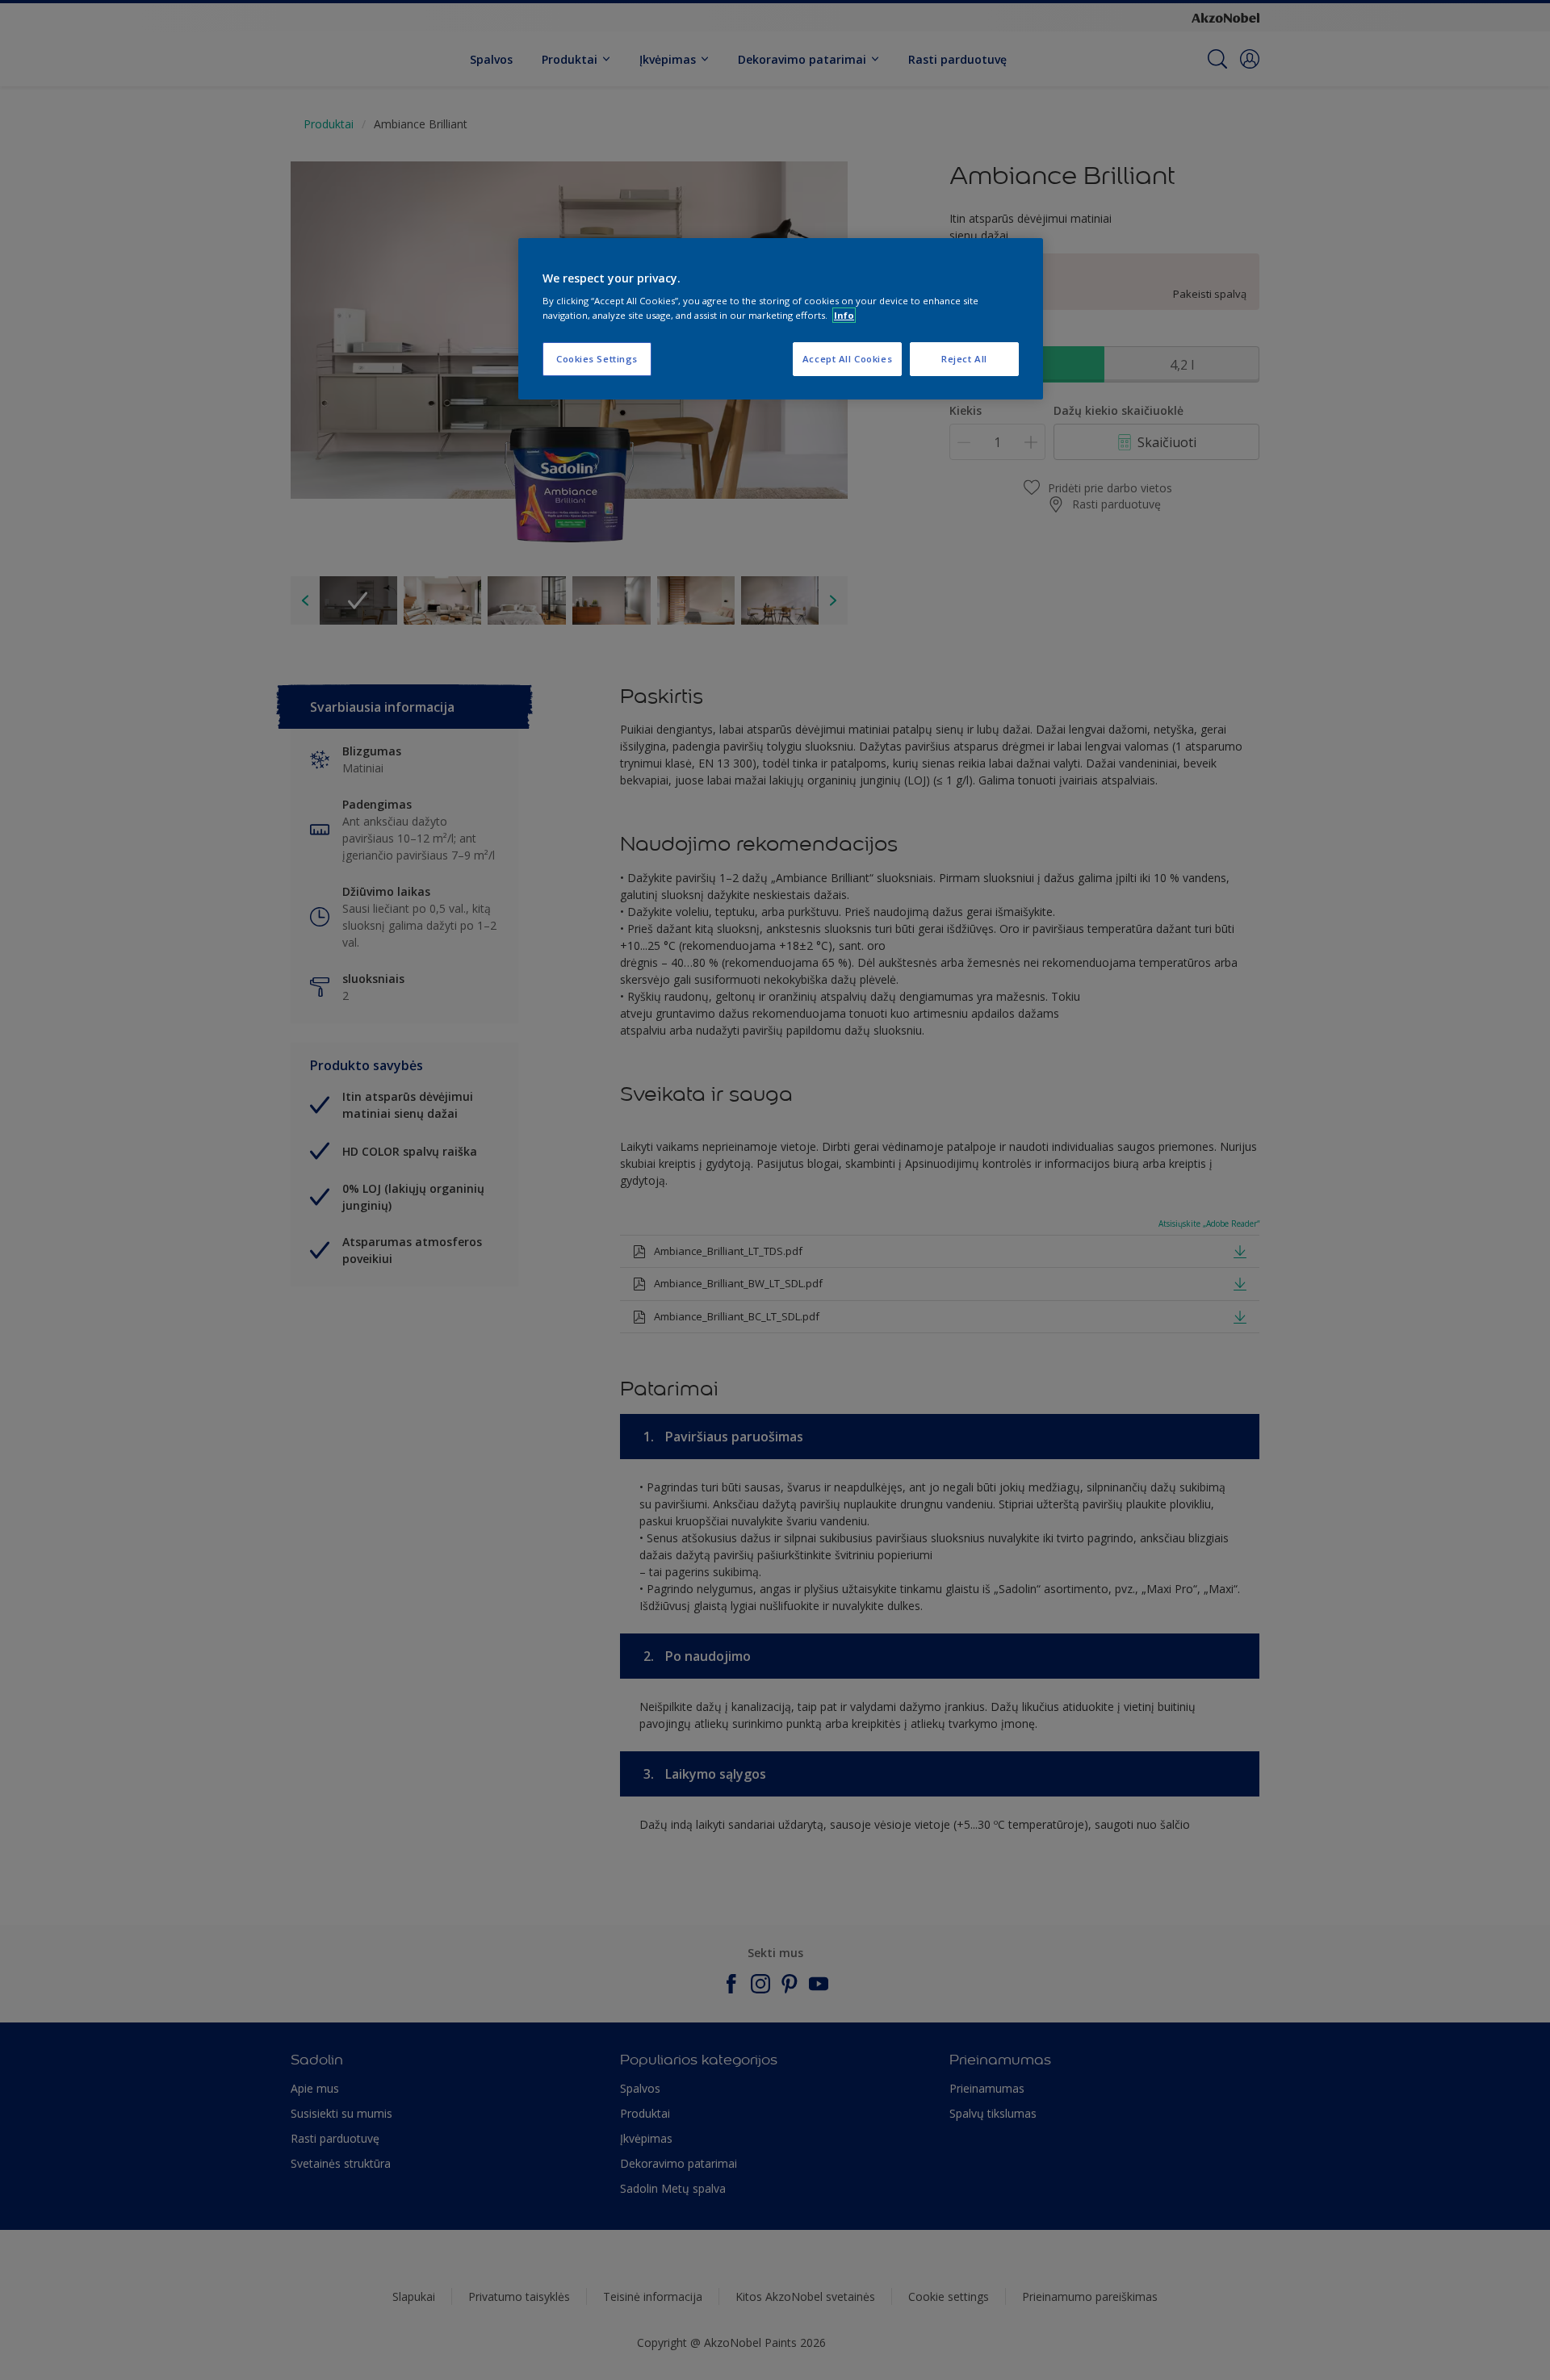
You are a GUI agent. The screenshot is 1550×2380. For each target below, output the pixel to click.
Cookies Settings (597, 359)
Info (844, 315)
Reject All (964, 359)
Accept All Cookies (847, 359)
